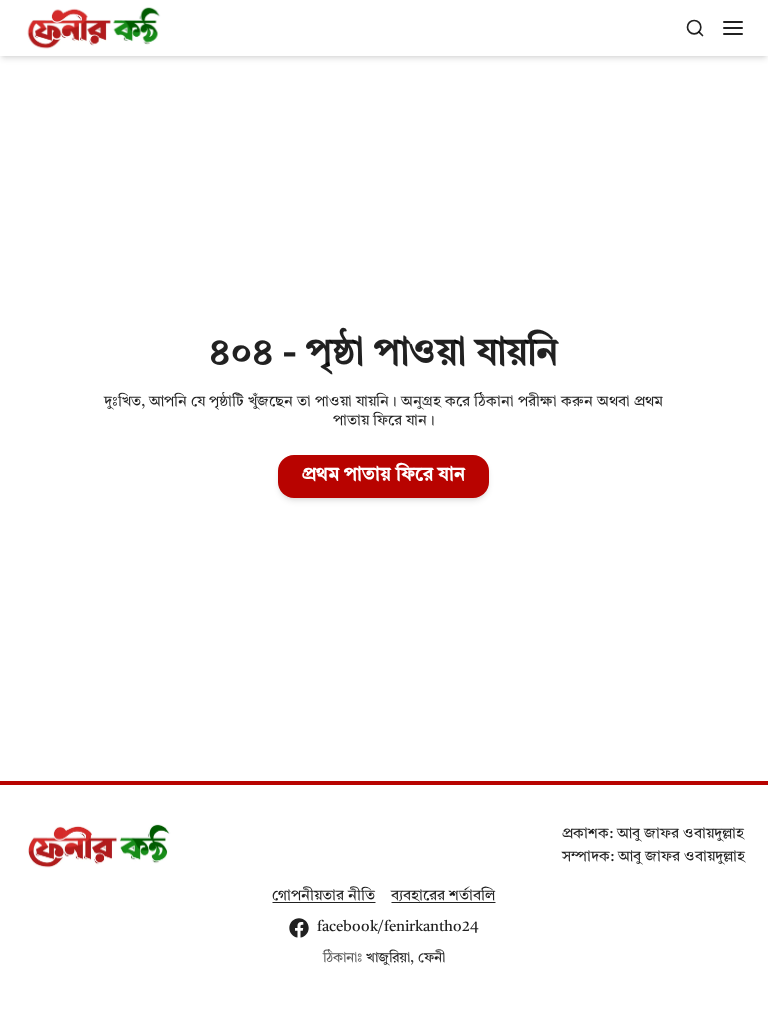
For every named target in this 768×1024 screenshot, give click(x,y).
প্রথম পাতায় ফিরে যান (383, 475)
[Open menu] (733, 28)
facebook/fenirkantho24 (398, 927)
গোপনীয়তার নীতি (323, 896)
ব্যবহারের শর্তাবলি (443, 896)
